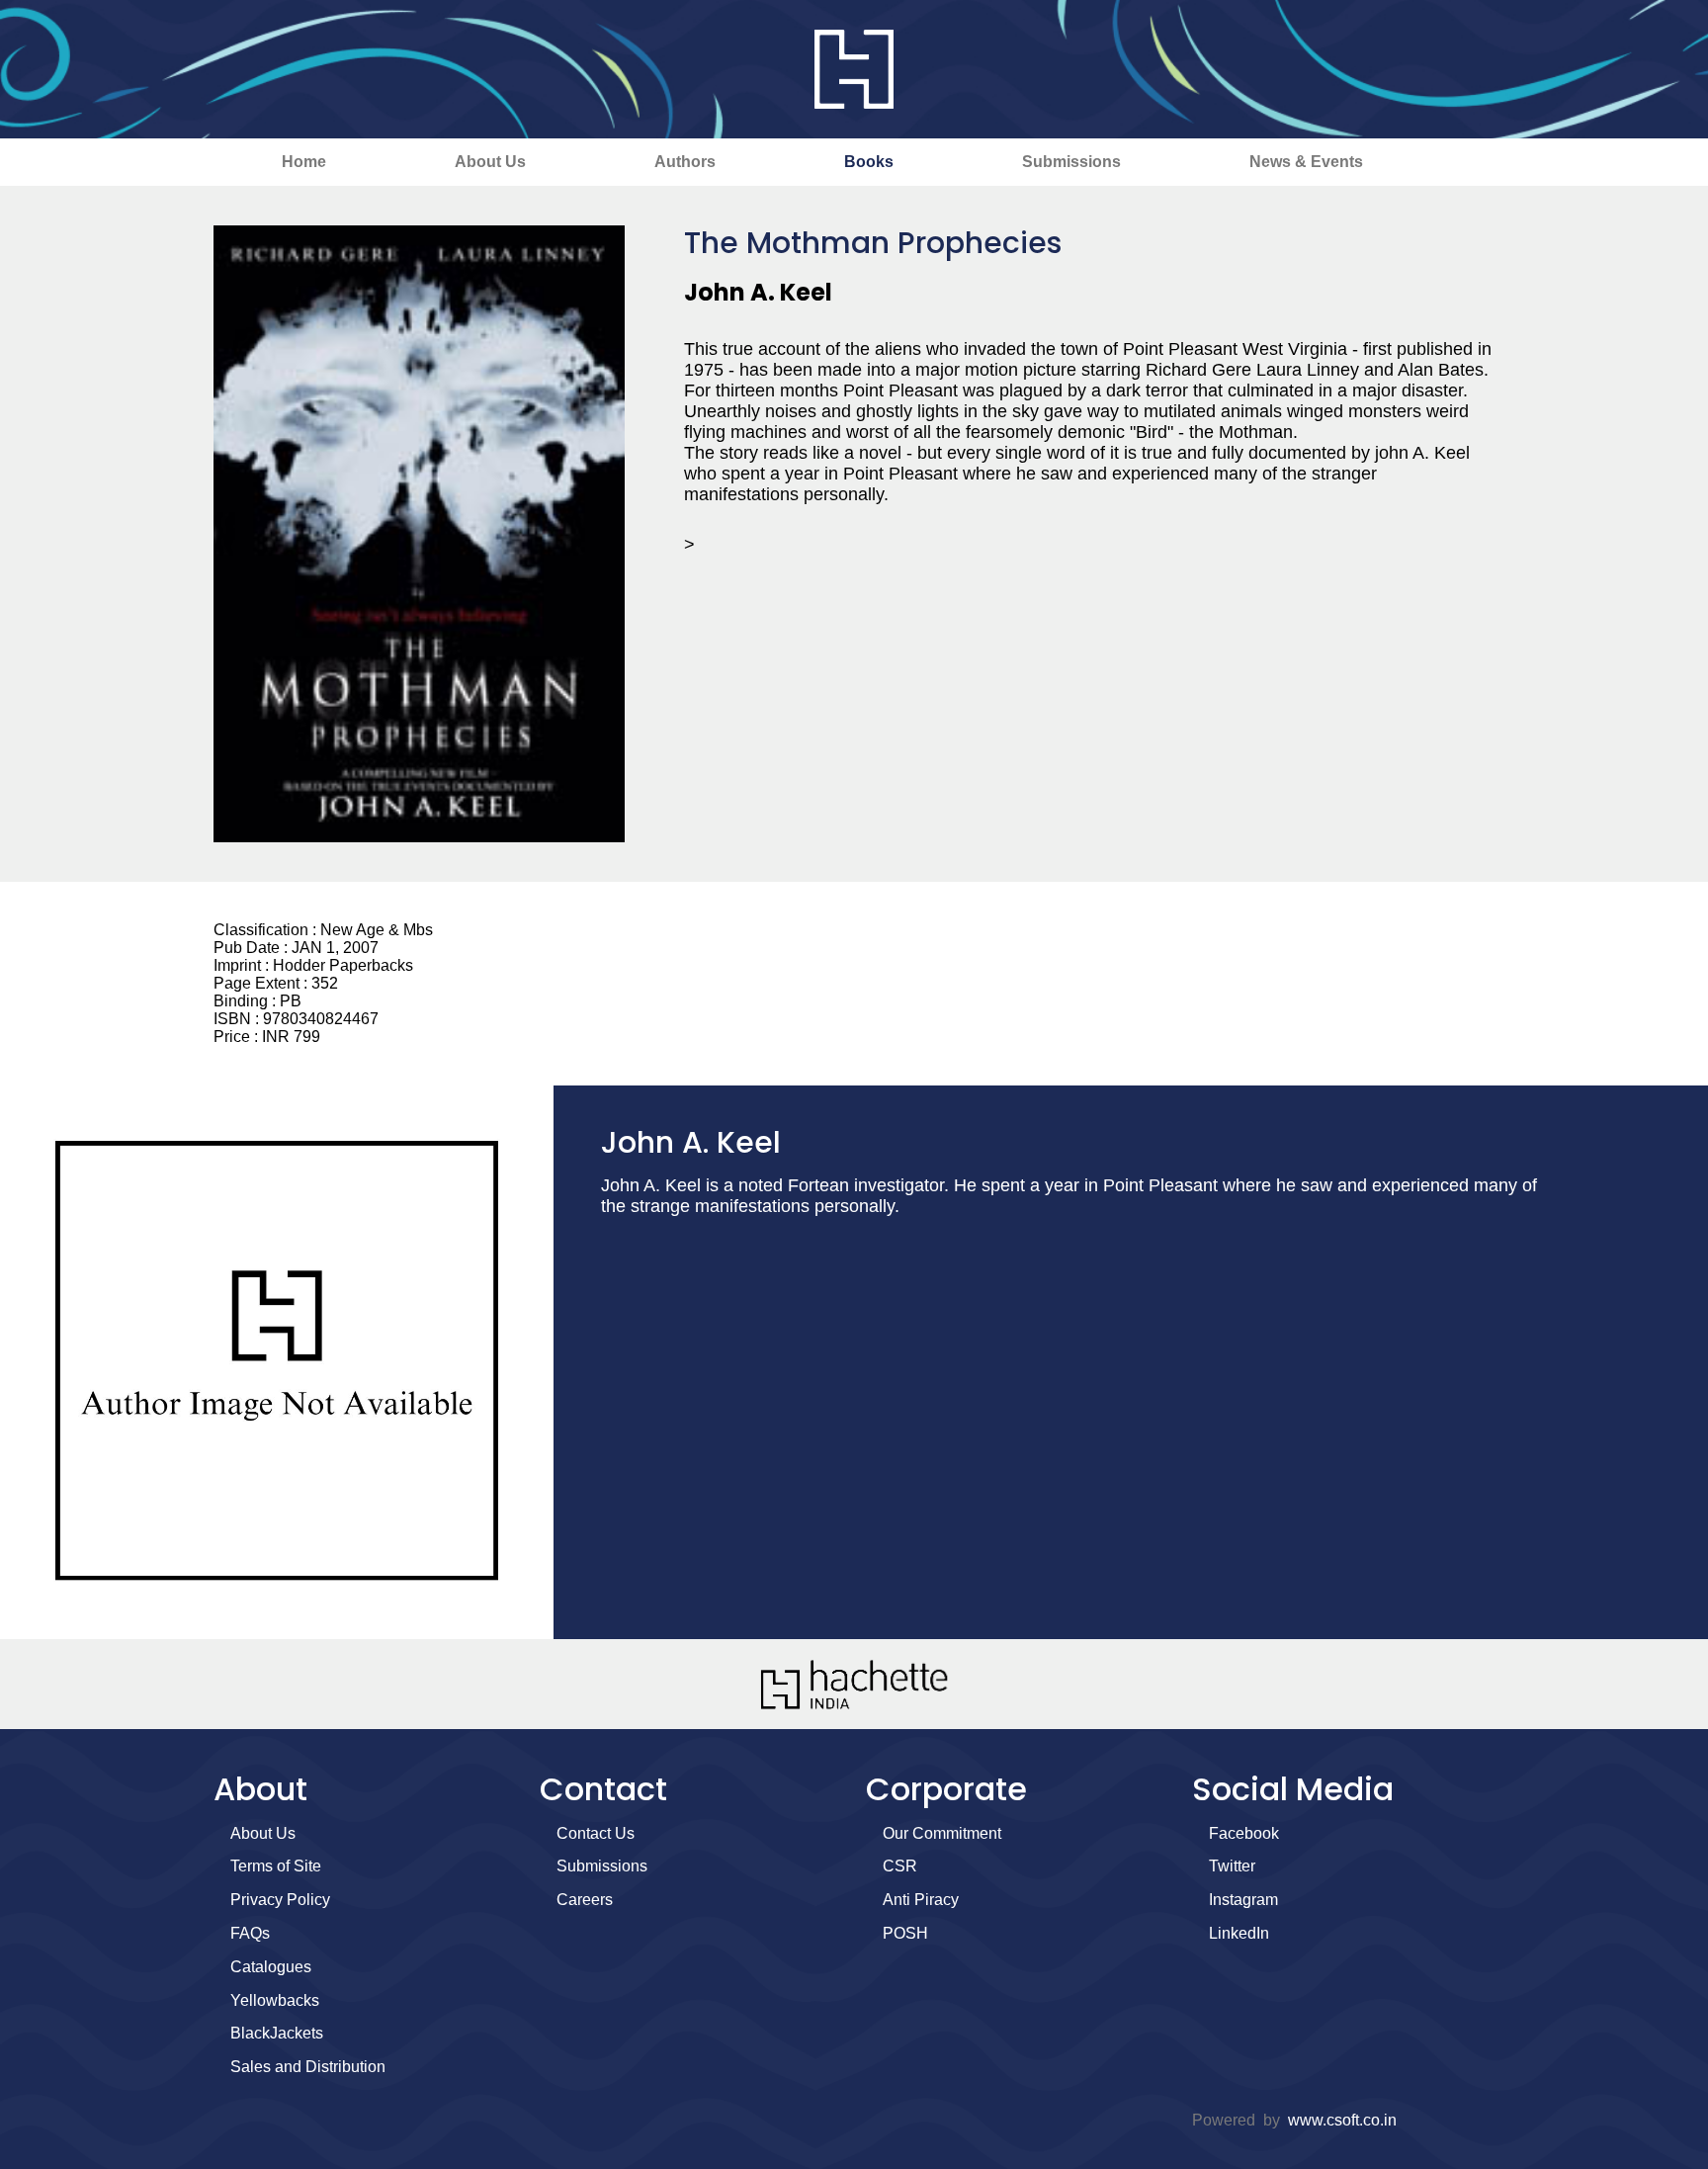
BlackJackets (277, 2033)
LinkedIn (1239, 1933)
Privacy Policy (280, 1900)
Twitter (1232, 1866)
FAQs (250, 1933)
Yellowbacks (275, 2000)
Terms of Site (276, 1866)
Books (869, 162)
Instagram (1243, 1900)
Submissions (1071, 162)
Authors (685, 162)
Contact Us (596, 1833)
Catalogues (271, 1967)
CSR (900, 1866)
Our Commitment (942, 1833)
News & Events (1306, 162)
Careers (585, 1900)
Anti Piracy (921, 1900)
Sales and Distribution (308, 2067)
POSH (905, 1933)
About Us (490, 162)
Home (304, 162)
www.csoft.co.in (1342, 2120)
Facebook (1244, 1833)
